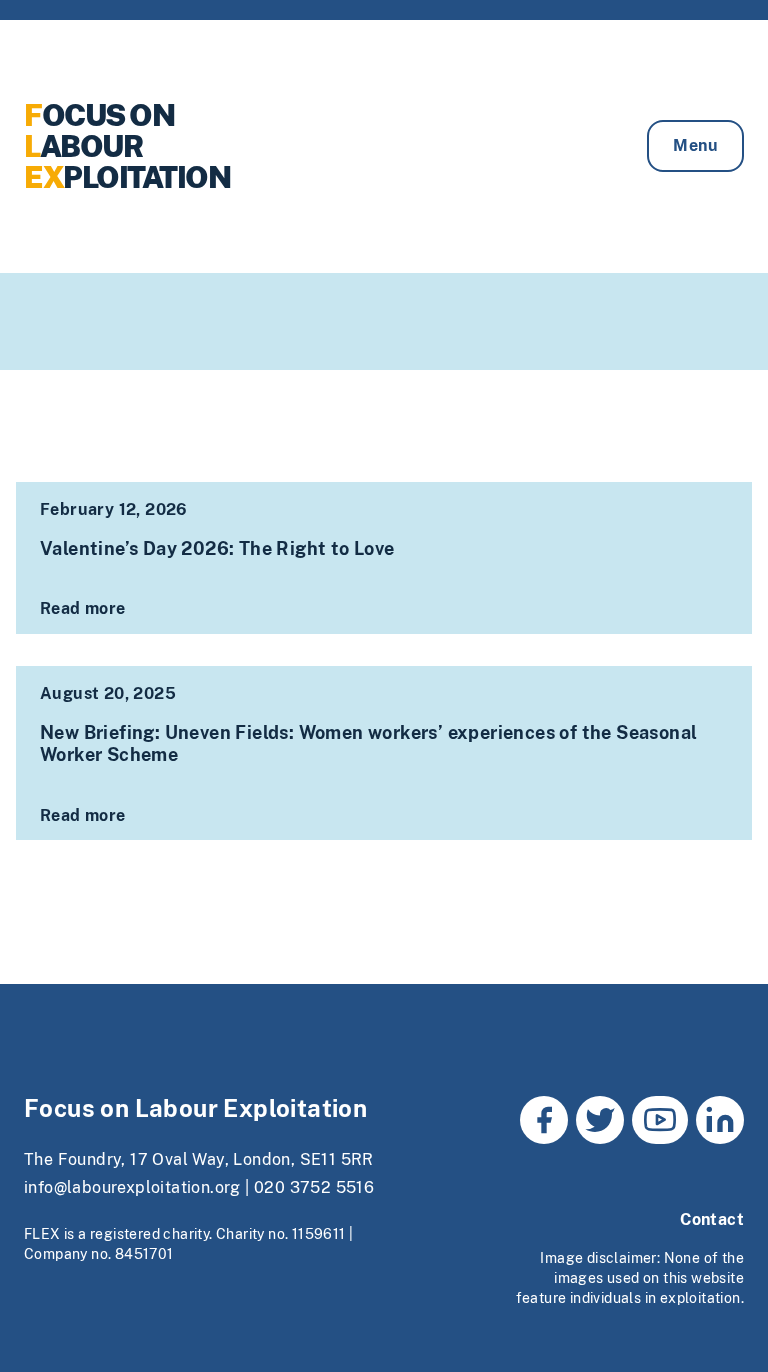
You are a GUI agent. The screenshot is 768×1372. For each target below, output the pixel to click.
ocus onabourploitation (127, 146)
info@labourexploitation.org (132, 1187)
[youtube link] (660, 1120)
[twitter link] (600, 1120)
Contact (712, 1219)
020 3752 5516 (314, 1187)
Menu (695, 145)
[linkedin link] (720, 1120)
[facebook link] (544, 1120)
